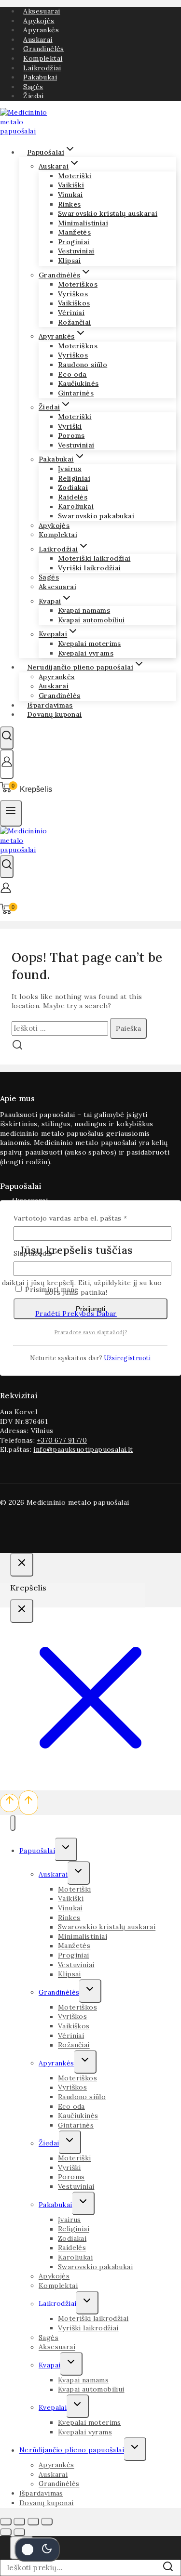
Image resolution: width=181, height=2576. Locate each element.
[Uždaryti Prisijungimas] (22, 1565)
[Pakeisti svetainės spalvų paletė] (37, 2550)
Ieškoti (170, 2570)
